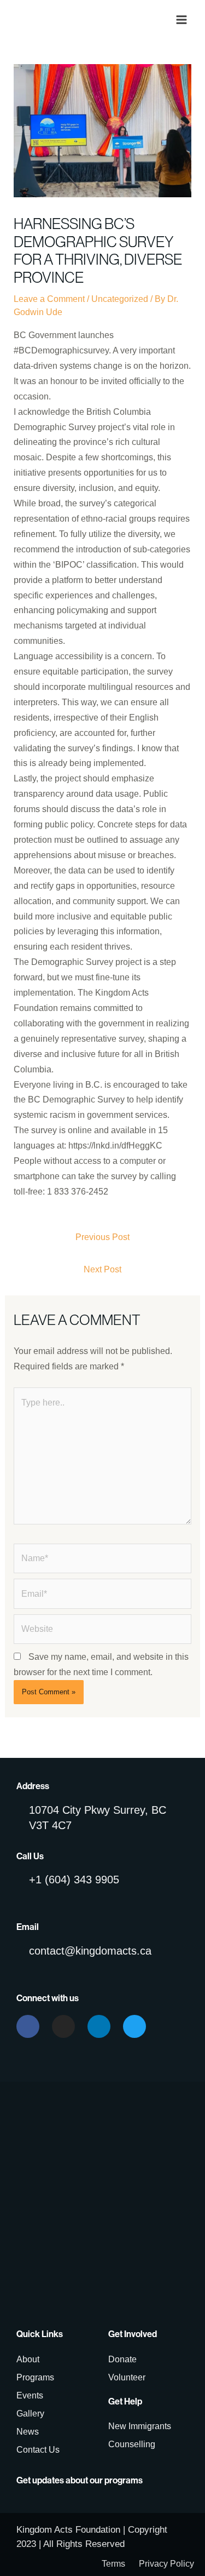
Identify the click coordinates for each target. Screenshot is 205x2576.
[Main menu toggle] (181, 20)
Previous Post (102, 1237)
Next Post (102, 1269)
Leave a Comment (49, 299)
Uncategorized (120, 299)
